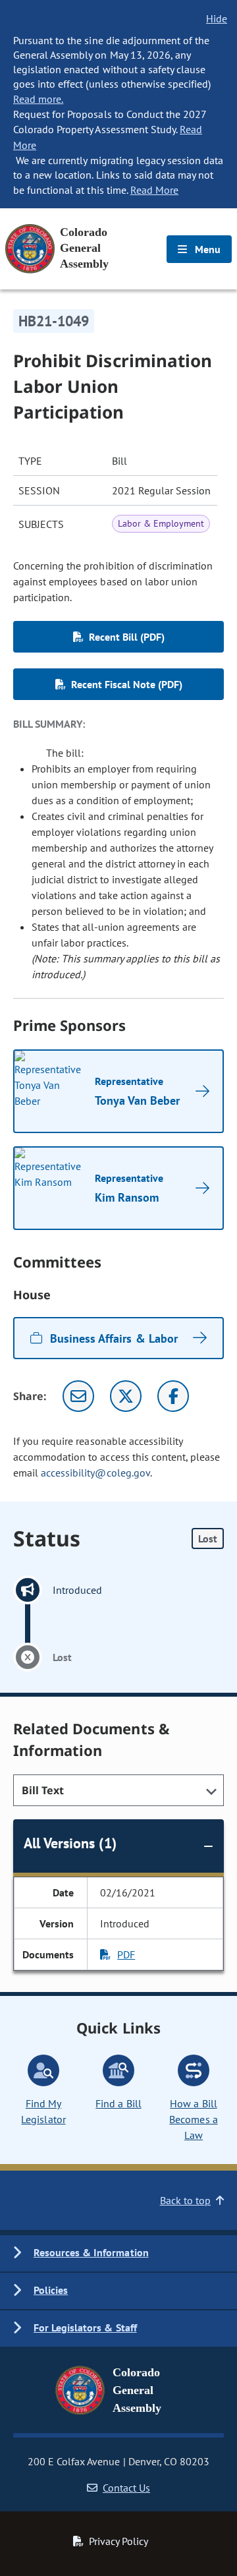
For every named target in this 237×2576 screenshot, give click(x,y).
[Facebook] (173, 1396)
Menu (206, 249)
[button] (118, 2253)
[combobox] (118, 1790)
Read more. (38, 99)
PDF (126, 1954)
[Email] (78, 1396)
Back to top (185, 2200)
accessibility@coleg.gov (95, 1473)
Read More (154, 190)
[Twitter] (126, 1396)
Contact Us (126, 2488)
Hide (217, 18)
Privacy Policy (118, 2541)
